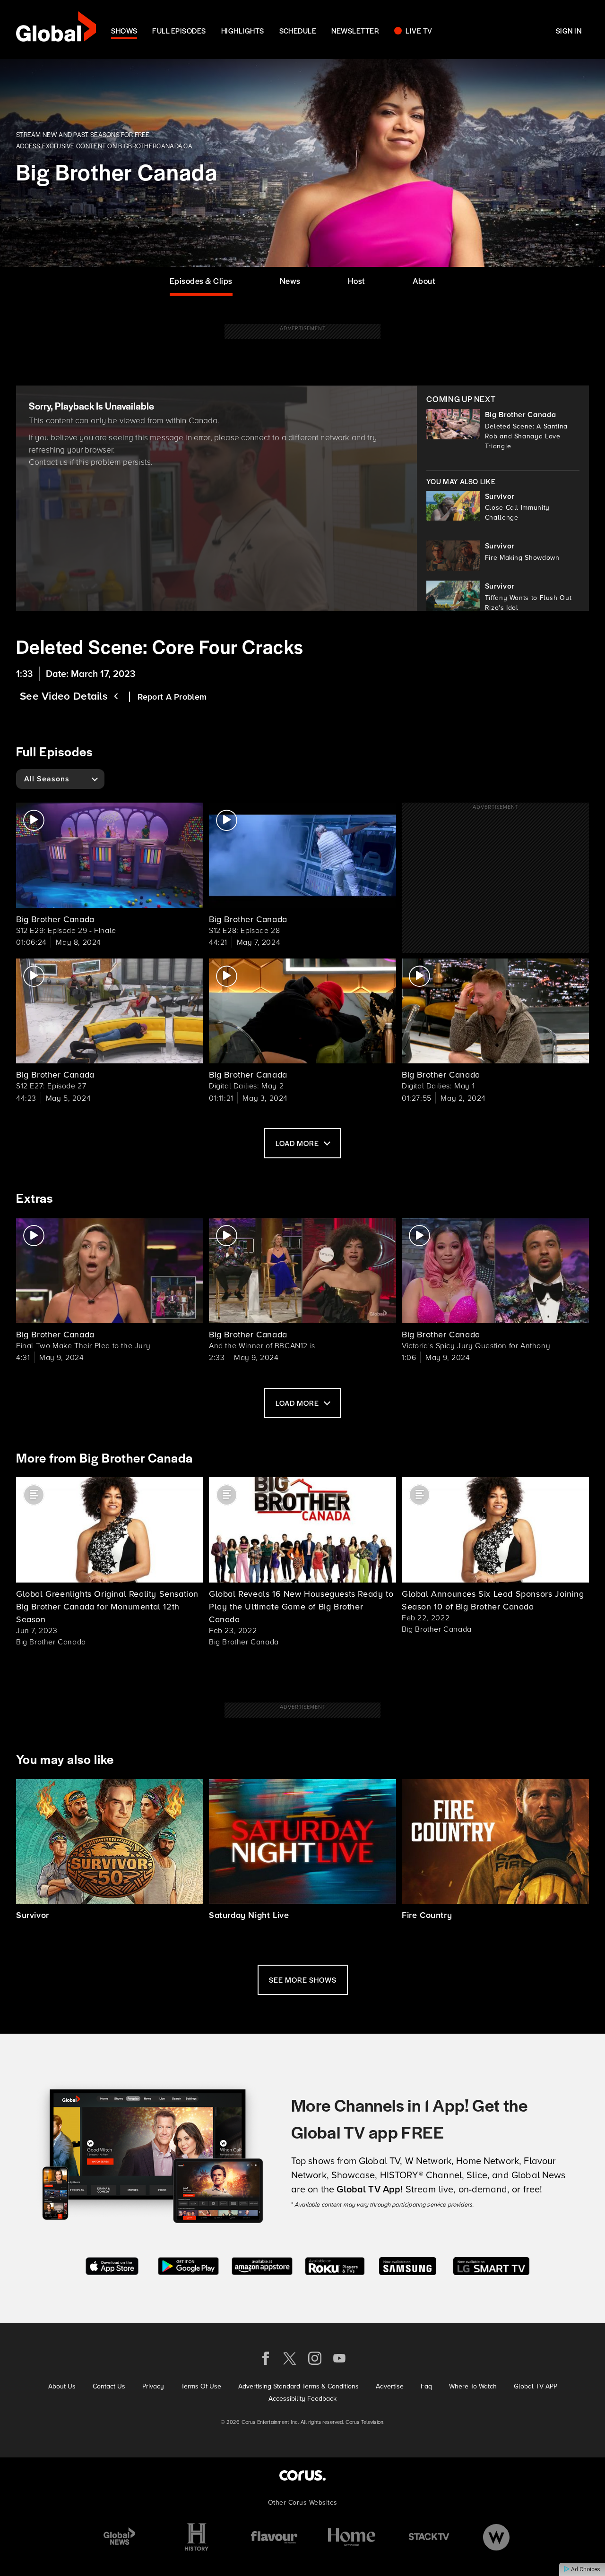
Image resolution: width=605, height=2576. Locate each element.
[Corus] (302, 2475)
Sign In (569, 30)
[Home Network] (352, 2537)
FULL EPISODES (179, 30)
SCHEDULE (298, 30)
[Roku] (335, 2265)
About (424, 281)
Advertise (390, 2386)
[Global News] (119, 2537)
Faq (426, 2386)
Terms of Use (201, 2386)
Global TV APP (536, 2386)
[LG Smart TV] (491, 2265)
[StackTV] (429, 2537)
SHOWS (124, 30)
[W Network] (496, 2537)
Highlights (243, 30)
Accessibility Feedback (302, 2398)
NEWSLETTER (355, 30)
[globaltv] (56, 30)
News (290, 281)
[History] (197, 2537)
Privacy (153, 2386)
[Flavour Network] (274, 2537)
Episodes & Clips (201, 281)
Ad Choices (585, 2569)
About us (62, 2386)
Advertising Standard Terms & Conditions (298, 2386)
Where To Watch (473, 2386)
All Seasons (47, 779)
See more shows (303, 1980)
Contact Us (109, 2386)
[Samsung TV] (408, 2265)
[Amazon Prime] (262, 2265)
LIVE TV (419, 30)
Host (357, 281)
